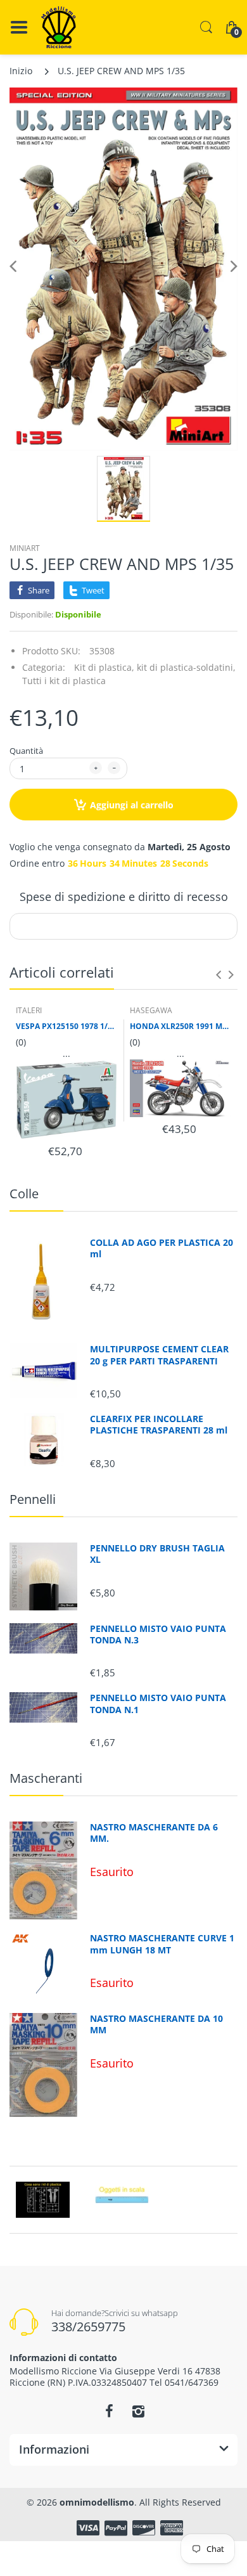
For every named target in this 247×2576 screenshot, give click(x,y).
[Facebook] (109, 2411)
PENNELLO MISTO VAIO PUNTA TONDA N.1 (158, 1704)
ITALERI (29, 1010)
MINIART (25, 548)
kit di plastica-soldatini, (186, 667)
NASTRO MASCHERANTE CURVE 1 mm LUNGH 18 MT (162, 1944)
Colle (24, 1194)
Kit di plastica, (104, 667)
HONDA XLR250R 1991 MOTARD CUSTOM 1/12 (180, 1026)
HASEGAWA (151, 1010)
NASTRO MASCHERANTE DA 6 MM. (154, 1833)
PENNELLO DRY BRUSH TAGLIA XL (157, 1554)
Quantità (26, 751)
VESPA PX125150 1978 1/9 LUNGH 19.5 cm (66, 1026)
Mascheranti (46, 1778)
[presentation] (218, 974)
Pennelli (33, 1499)
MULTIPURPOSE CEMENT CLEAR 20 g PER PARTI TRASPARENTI (159, 1355)
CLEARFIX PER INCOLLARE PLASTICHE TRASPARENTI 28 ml (159, 1425)
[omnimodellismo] (59, 27)
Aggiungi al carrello (132, 805)
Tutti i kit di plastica (64, 681)
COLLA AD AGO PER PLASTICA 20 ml (161, 1248)
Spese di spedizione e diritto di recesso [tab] (124, 896)
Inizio (21, 71)
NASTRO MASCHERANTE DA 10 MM (156, 2024)
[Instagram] (138, 2411)
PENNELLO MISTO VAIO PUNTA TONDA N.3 (158, 1634)
